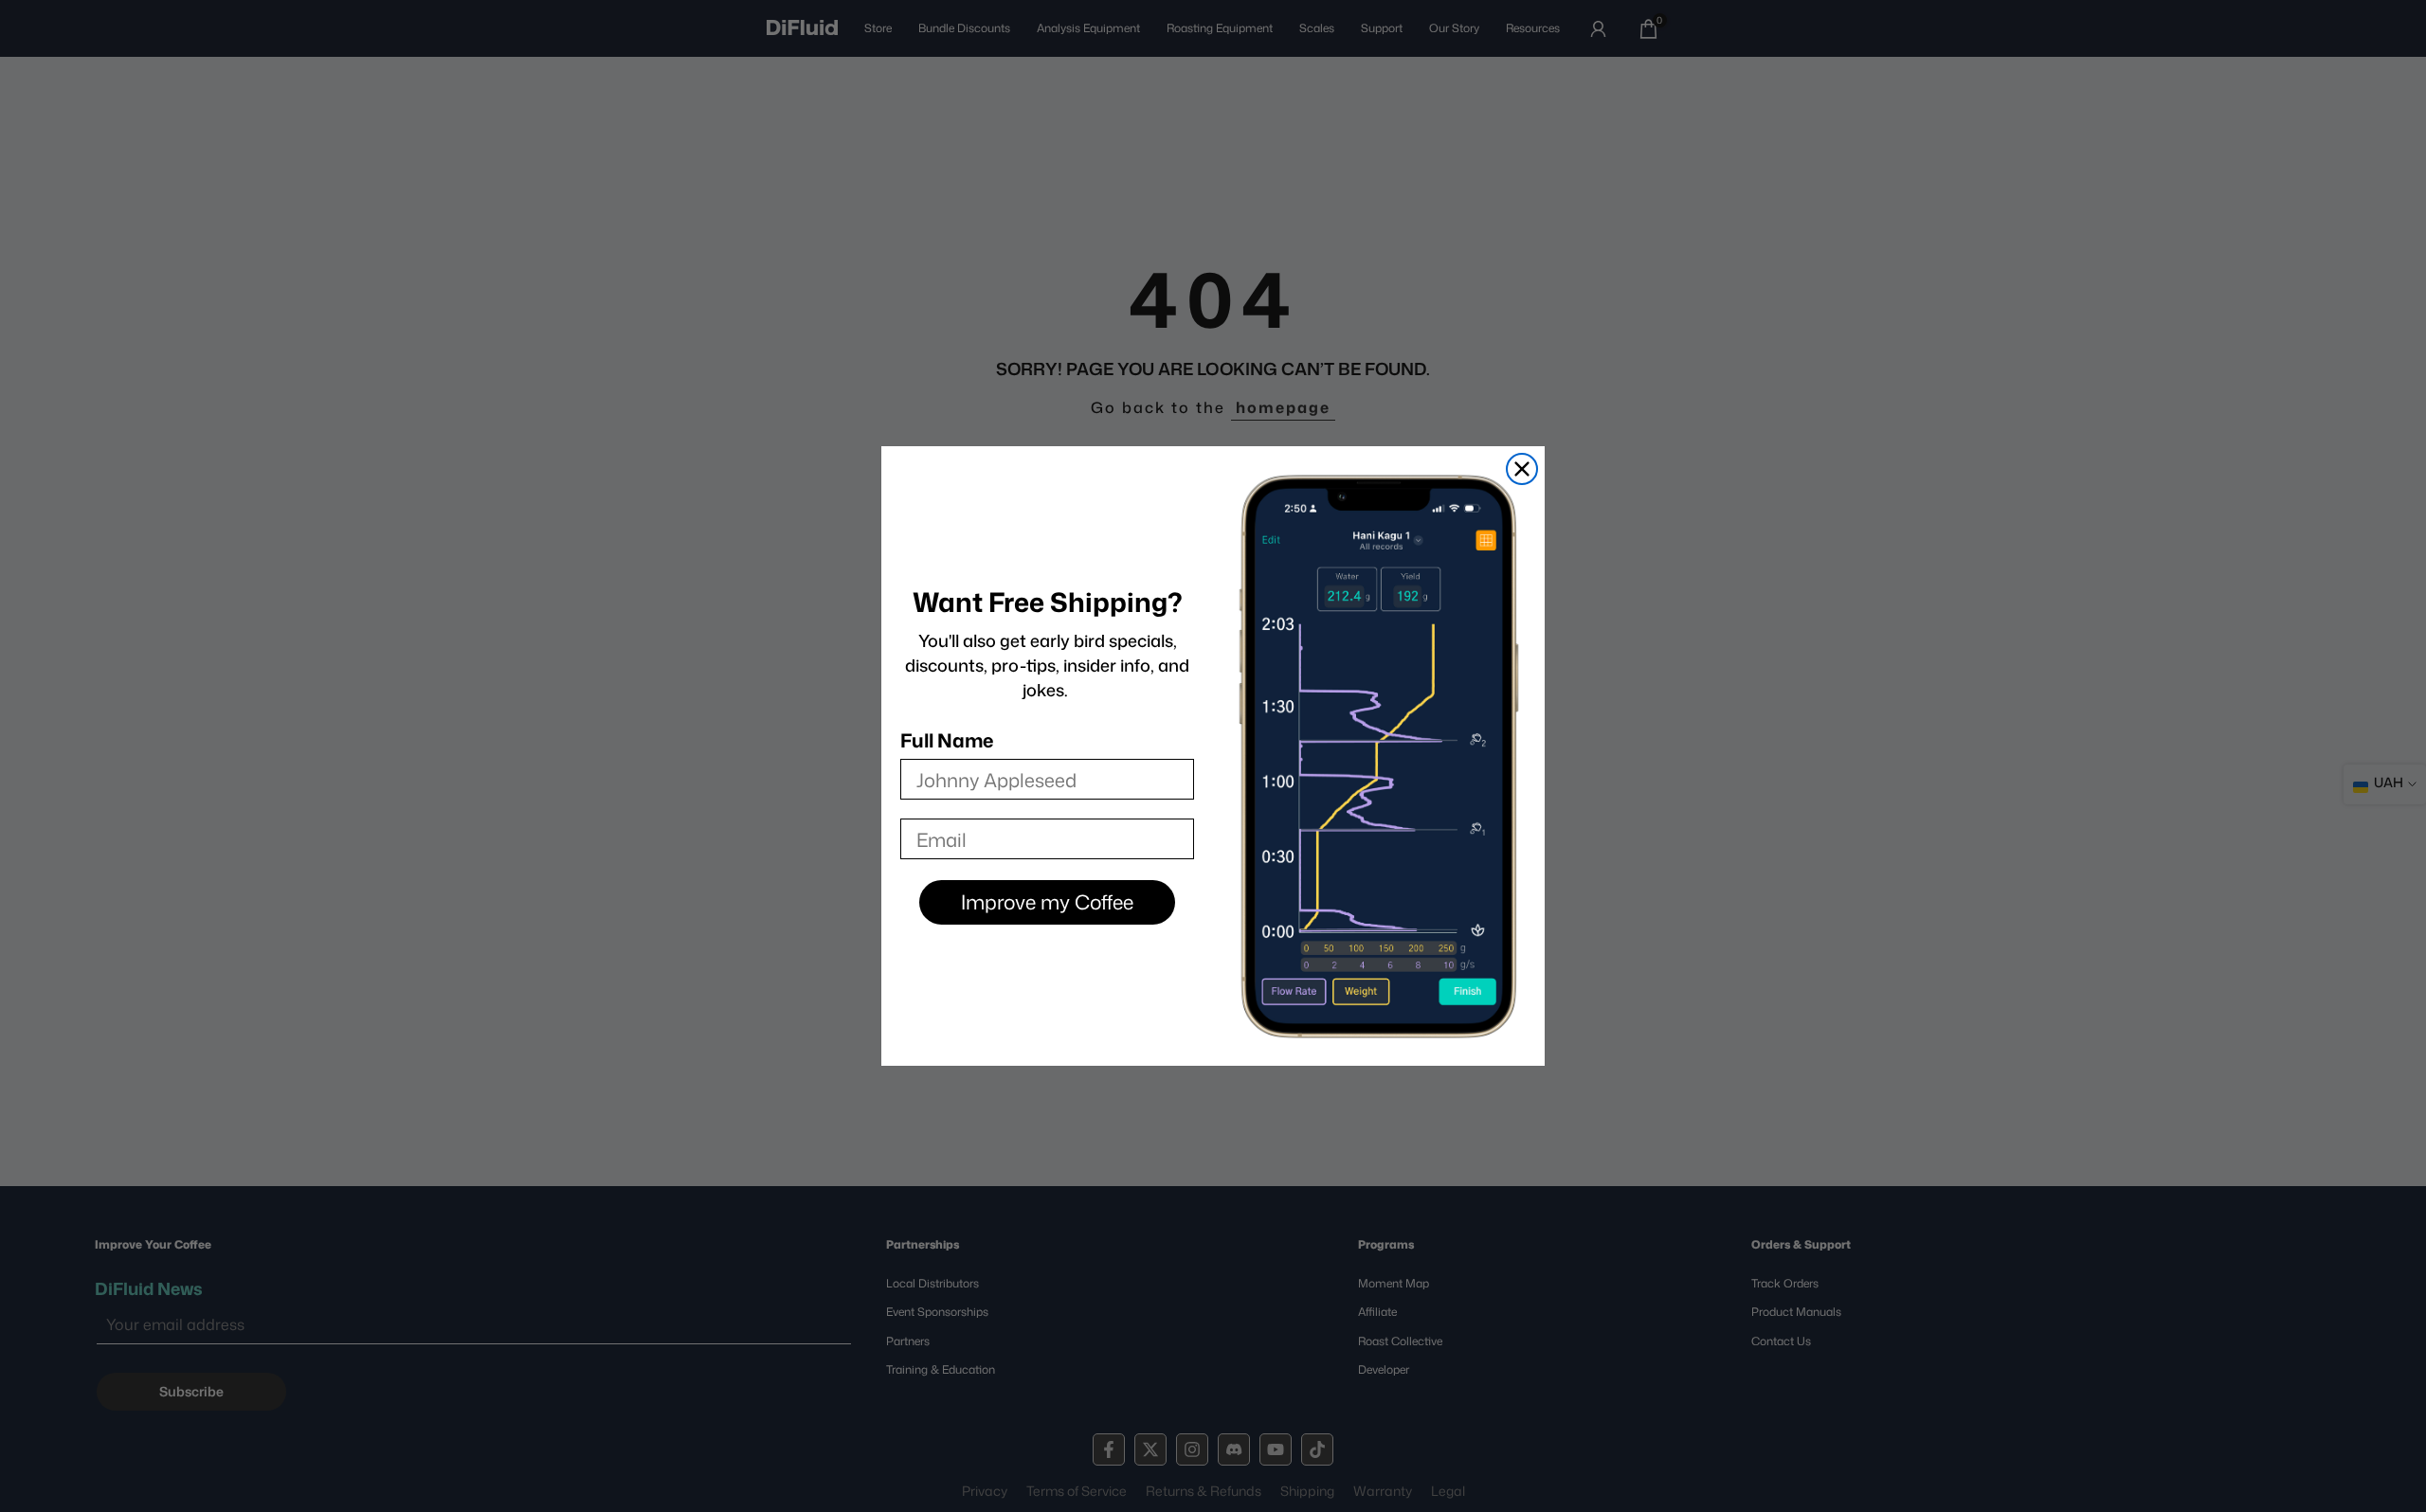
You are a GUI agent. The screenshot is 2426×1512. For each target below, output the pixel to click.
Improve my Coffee (1047, 902)
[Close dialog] (1522, 469)
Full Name (947, 740)
